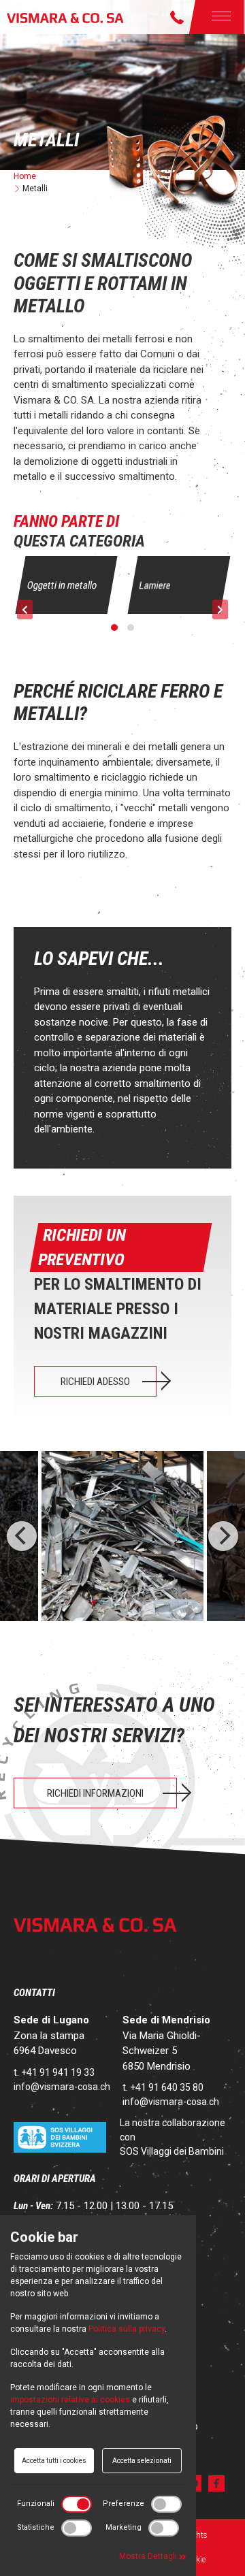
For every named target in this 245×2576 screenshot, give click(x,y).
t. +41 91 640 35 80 (163, 2087)
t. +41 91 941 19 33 (54, 2072)
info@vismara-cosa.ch (62, 2087)
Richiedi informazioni (95, 1793)
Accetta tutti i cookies (54, 2461)
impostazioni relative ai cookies (70, 2400)
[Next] (223, 1536)
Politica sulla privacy (127, 2329)
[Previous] (22, 1536)
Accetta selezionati (142, 2461)
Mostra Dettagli (149, 2556)
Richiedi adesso (95, 1382)
